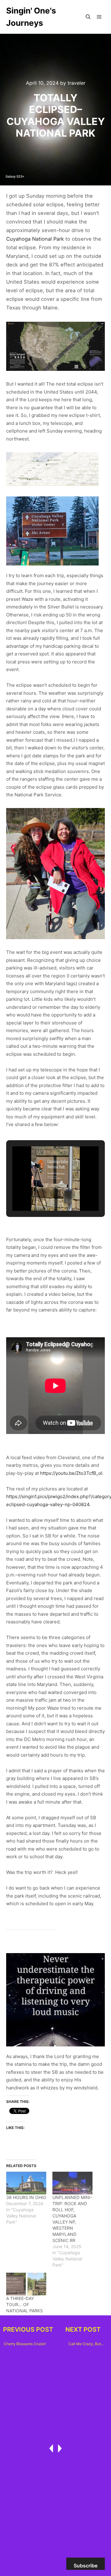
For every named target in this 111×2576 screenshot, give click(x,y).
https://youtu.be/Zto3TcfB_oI (71, 1473)
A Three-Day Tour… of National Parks (25, 2304)
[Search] (88, 17)
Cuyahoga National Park (35, 239)
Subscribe (86, 2566)
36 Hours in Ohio (26, 2197)
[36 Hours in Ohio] (26, 2183)
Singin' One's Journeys (31, 17)
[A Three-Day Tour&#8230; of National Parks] (26, 2284)
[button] (41, 1194)
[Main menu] (99, 17)
